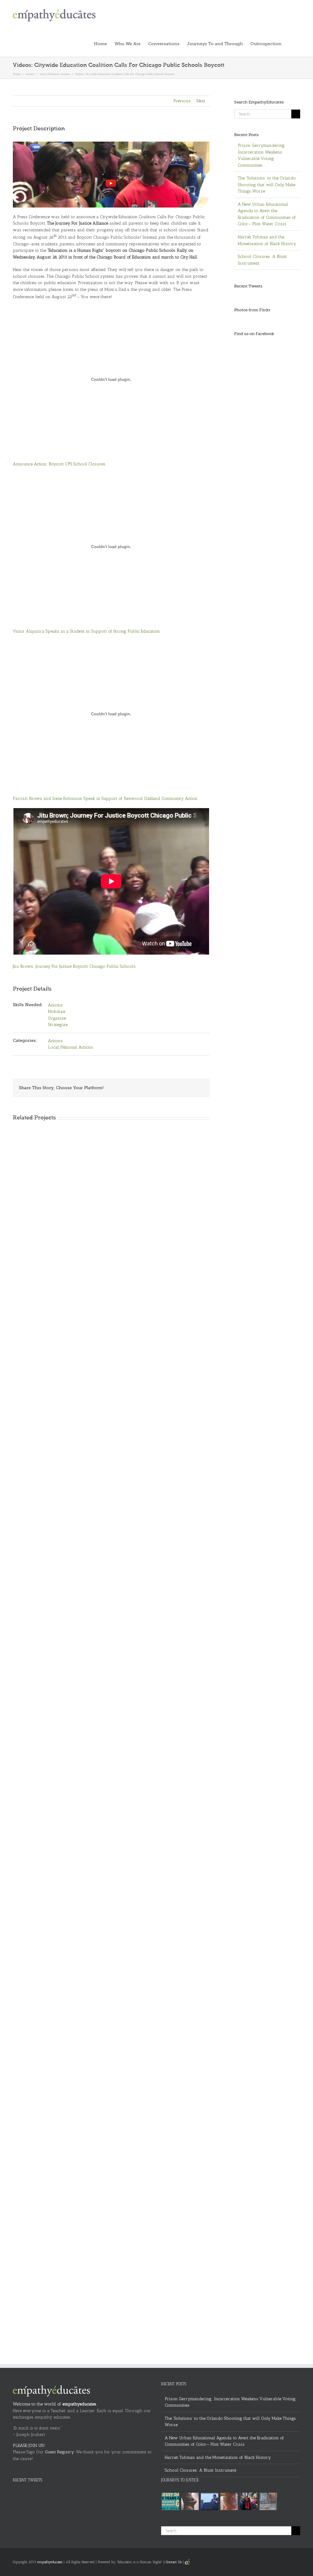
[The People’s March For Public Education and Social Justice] (249, 2501)
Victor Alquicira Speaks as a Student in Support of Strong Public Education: (87, 631)
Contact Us (174, 2562)
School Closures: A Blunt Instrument (201, 2470)
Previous (182, 101)
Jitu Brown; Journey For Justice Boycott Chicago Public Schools (74, 966)
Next (201, 101)
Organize (57, 1018)
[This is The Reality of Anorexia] (190, 2501)
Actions (55, 1005)
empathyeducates (79, 2404)
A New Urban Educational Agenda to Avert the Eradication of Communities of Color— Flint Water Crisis (224, 2441)
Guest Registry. (60, 2452)
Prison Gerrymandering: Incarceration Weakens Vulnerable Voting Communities (230, 2402)
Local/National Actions (71, 1047)
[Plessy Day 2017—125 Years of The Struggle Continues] (170, 2501)
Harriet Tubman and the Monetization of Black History (218, 2457)
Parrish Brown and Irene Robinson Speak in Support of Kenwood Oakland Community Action (105, 798)
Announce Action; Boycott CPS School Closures (59, 464)
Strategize (58, 1025)
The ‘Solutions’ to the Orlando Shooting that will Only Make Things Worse (267, 185)
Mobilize (57, 1012)
